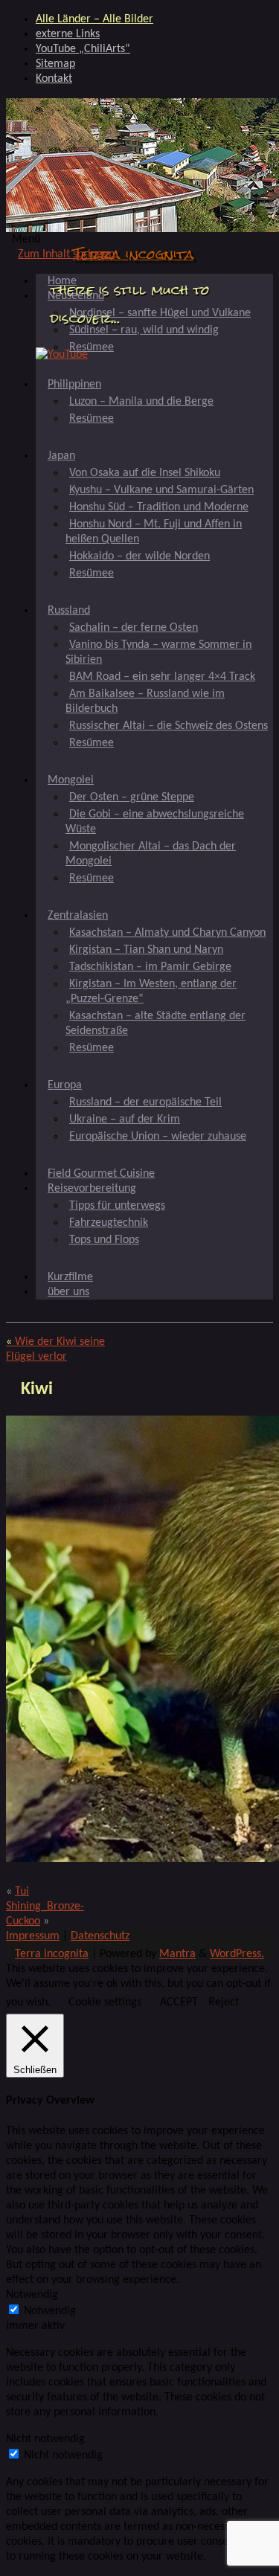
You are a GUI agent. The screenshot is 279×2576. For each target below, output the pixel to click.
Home (62, 281)
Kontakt (54, 79)
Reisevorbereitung (92, 1189)
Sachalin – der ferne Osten (134, 628)
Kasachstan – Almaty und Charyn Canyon (167, 933)
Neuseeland (76, 296)
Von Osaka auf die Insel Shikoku (145, 473)
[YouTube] (62, 355)
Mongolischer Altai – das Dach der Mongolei (151, 854)
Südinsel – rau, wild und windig (144, 330)
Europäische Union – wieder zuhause (158, 1137)
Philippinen (74, 385)
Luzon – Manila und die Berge (141, 402)
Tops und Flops (104, 1240)
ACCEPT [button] (179, 2002)
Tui (22, 1892)
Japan (61, 456)
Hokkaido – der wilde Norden (139, 556)
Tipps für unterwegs (117, 1206)
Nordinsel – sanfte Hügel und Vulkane (160, 313)
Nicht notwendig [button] (45, 2439)
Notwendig (50, 2311)
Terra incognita (134, 254)
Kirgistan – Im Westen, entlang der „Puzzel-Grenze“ (151, 992)
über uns (68, 1292)
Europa (65, 1085)
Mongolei (71, 780)
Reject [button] (224, 2002)
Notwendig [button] (32, 2295)
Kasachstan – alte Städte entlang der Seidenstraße (155, 1024)
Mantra (177, 1954)
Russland (69, 611)
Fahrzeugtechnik (109, 1223)
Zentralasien (78, 916)
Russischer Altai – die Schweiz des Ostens (169, 726)
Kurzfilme (70, 1277)
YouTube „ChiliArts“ (83, 49)
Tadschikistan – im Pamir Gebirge (150, 967)
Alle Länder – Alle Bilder (94, 19)
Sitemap (55, 64)
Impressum (33, 1936)
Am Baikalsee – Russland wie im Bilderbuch (145, 701)
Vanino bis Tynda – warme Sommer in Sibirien (158, 652)
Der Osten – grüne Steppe (132, 797)
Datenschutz (100, 1936)
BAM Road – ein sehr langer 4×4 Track (162, 677)
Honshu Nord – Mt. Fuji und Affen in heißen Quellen (154, 532)
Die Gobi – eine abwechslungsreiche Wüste (155, 822)
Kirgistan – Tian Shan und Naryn (146, 950)
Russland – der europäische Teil (145, 1102)
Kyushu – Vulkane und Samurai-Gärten (161, 490)
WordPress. (237, 1954)
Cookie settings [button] (105, 2002)
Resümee (92, 347)
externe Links (68, 34)
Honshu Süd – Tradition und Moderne (159, 507)
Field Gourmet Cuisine (101, 1174)
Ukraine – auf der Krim (125, 1120)
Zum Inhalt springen (66, 254)
